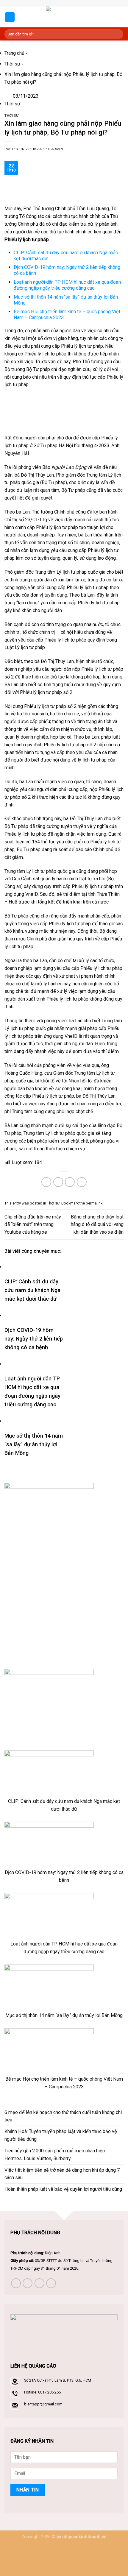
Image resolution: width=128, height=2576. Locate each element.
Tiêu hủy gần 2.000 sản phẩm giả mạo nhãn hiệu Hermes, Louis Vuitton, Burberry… (55, 2155)
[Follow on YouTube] (51, 2283)
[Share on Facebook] (46, 1182)
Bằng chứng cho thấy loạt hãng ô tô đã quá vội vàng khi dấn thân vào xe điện (97, 1225)
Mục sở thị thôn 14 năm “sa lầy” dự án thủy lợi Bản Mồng (34, 1444)
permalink (94, 1203)
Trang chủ (14, 53)
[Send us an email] (87, 3)
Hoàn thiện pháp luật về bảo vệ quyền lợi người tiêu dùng (63, 2189)
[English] (60, 2)
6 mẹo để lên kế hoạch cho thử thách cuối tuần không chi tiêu (63, 2116)
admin (57, 149)
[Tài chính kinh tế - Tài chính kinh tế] (64, 17)
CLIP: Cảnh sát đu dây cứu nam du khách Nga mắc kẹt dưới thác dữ (32, 1290)
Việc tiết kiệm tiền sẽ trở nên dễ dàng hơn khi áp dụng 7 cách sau (62, 2174)
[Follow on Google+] (99, 3)
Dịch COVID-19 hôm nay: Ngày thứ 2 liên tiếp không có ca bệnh (34, 1339)
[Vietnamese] (72, 2)
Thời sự (12, 64)
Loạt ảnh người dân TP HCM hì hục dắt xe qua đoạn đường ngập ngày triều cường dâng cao (67, 285)
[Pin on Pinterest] (70, 1182)
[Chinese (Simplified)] (54, 2)
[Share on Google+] (82, 1182)
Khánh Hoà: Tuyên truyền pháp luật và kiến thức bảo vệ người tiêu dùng (61, 2135)
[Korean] (66, 2)
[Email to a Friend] (58, 1182)
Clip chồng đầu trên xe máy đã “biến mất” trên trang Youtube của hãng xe (33, 1225)
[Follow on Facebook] (80, 3)
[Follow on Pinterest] (93, 3)
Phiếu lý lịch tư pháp (27, 239)
